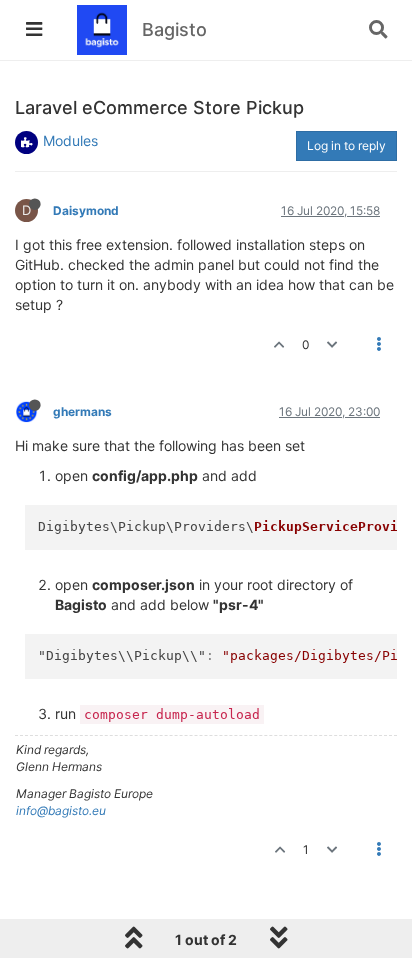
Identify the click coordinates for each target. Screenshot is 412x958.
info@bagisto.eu (61, 810)
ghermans (82, 411)
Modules (70, 140)
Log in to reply (346, 145)
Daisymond (86, 210)
